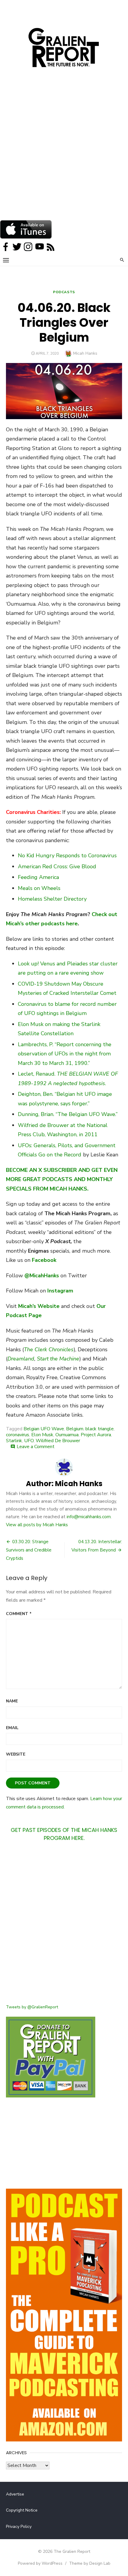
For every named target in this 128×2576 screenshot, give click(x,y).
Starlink (14, 1441)
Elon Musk (42, 1435)
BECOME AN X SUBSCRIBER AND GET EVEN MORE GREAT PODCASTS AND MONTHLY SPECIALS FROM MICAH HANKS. (62, 1179)
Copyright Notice (22, 2510)
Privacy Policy (19, 2527)
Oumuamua (67, 1435)
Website (16, 1754)
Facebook (44, 1260)
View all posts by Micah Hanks (37, 1525)
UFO (29, 1441)
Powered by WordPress (40, 2563)
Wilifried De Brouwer (58, 1441)
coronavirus (18, 1435)
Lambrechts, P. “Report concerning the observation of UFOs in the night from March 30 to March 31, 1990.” (65, 1054)
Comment (19, 1614)
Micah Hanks (85, 353)
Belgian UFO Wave (44, 1429)
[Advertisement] (64, 153)
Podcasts (64, 292)
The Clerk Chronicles (49, 1349)
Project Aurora (96, 1435)
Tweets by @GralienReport (32, 2007)
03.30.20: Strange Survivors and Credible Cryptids (29, 1550)
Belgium (75, 1429)
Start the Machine (58, 1359)
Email (12, 1728)
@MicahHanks (42, 1276)
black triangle (100, 1429)
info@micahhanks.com (89, 1517)
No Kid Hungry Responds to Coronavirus (67, 855)
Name (12, 1701)
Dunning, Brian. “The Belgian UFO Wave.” (68, 1114)
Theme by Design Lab (90, 2563)
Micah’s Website (39, 1306)
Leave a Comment (36, 1447)
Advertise (15, 2494)
